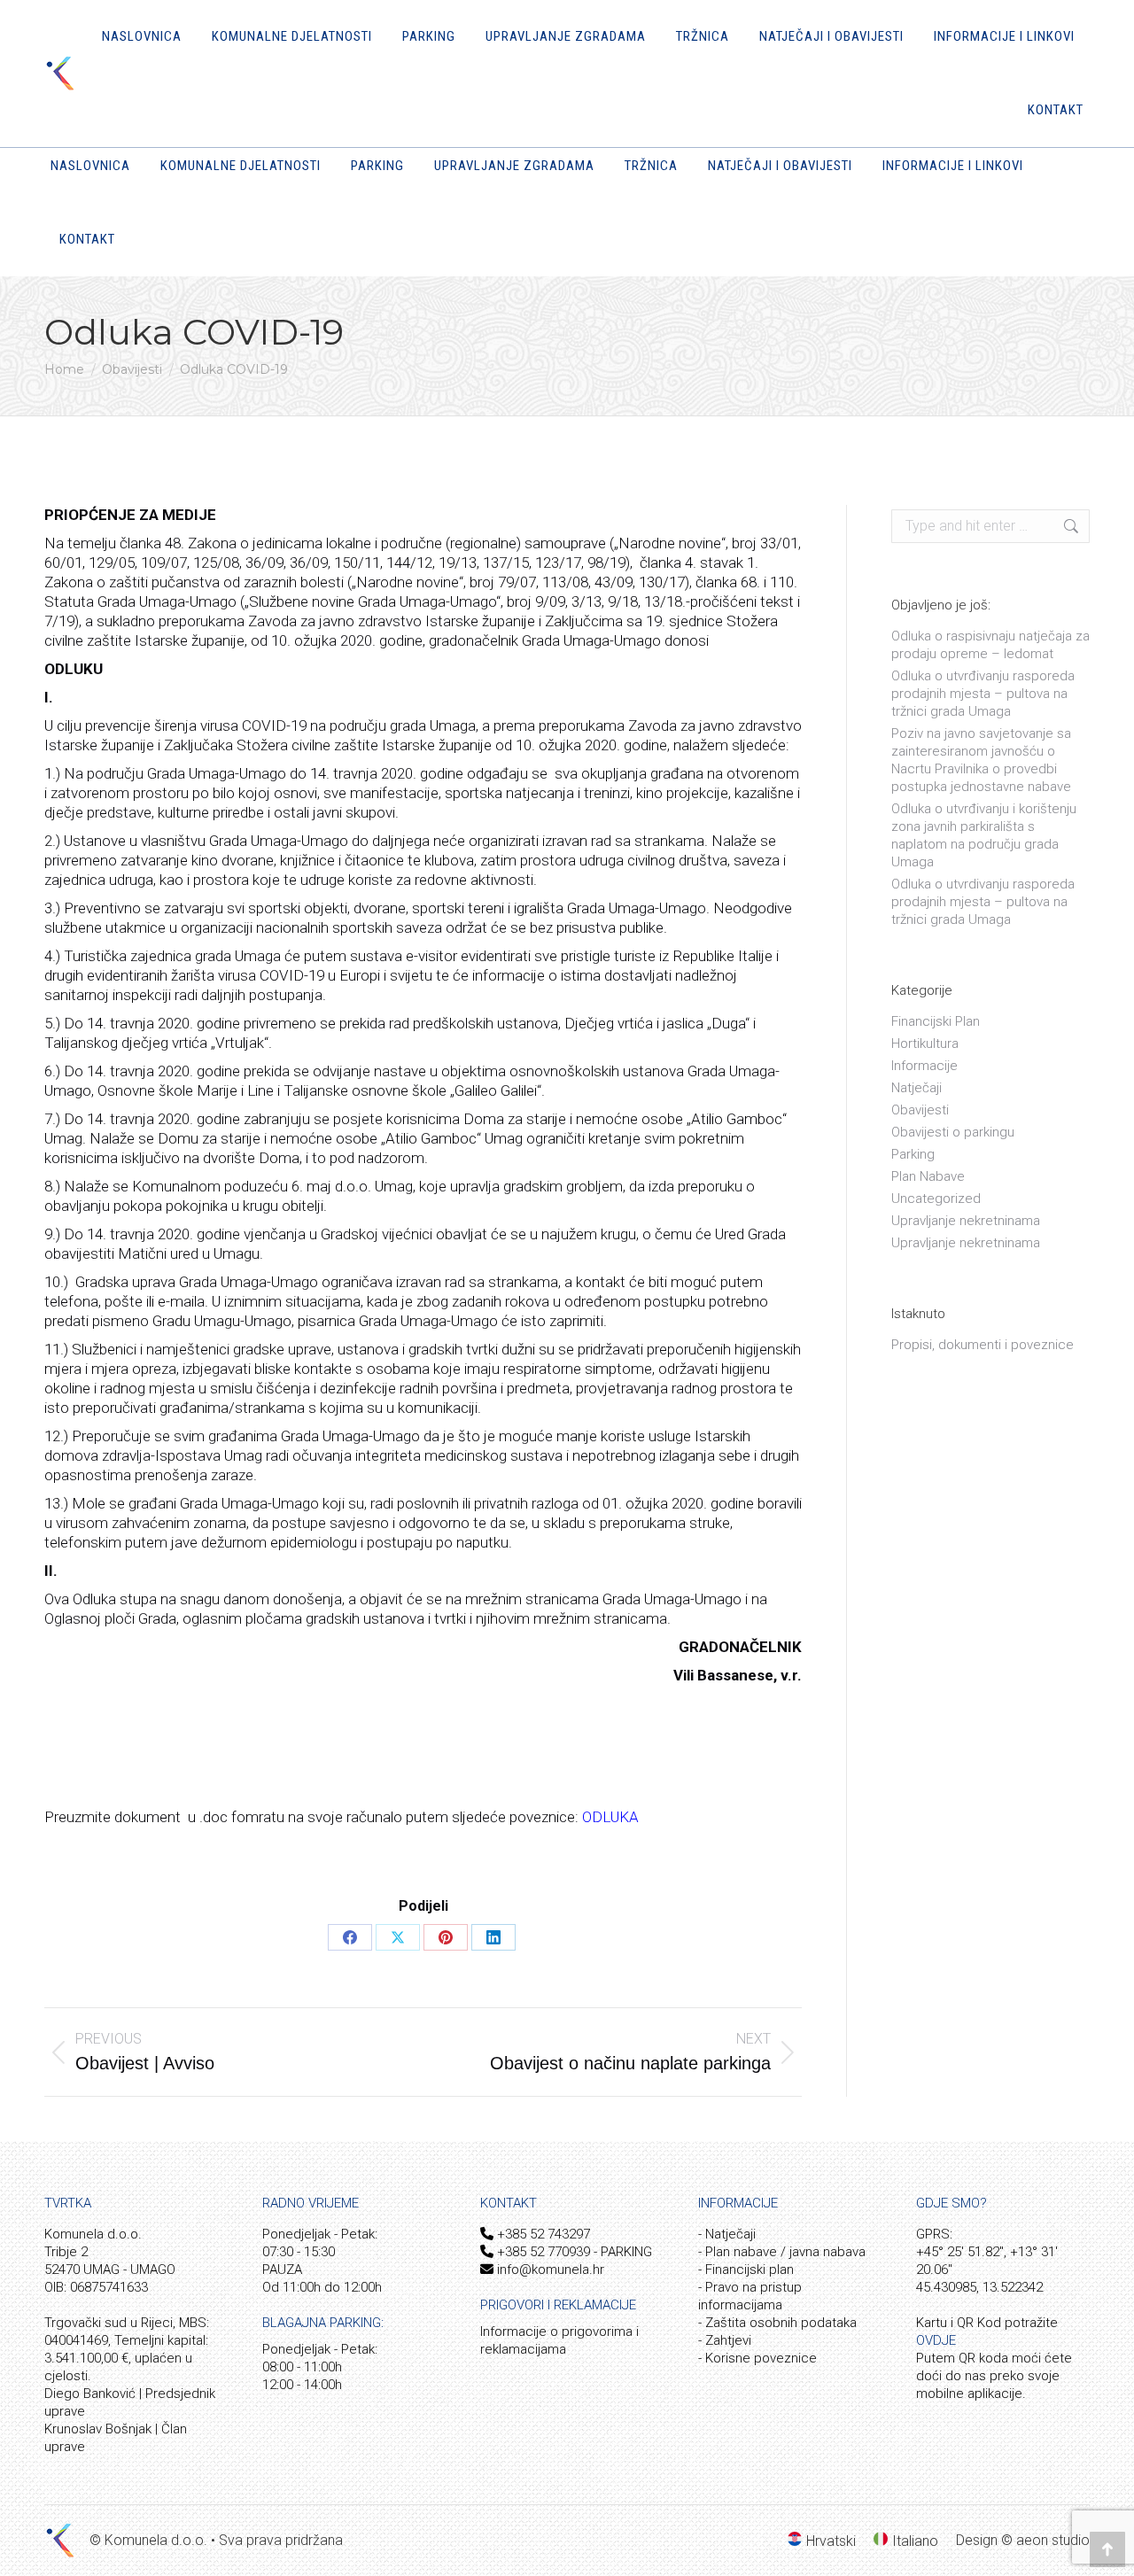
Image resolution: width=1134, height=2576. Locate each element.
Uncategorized (936, 1199)
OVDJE (936, 2340)
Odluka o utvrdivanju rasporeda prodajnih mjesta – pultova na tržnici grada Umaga (983, 902)
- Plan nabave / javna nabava (782, 2252)
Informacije (924, 1066)
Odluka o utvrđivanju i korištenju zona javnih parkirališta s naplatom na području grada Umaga (984, 835)
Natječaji (917, 1088)
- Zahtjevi (725, 2340)
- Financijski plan (746, 2270)
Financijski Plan (936, 1021)
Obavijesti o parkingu (953, 1132)
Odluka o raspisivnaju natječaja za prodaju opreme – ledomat (990, 645)
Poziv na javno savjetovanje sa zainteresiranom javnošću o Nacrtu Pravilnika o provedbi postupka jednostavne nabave (981, 760)
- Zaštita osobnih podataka (777, 2323)
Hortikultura (925, 1044)
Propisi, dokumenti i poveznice (983, 1345)
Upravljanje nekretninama (966, 1221)
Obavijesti (920, 1110)
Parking (913, 1154)
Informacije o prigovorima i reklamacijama (559, 2340)
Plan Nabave (928, 1176)
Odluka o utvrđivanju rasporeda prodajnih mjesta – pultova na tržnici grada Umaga (983, 694)
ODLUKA (610, 1817)
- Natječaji (727, 2234)
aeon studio (1053, 2540)
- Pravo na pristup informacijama (750, 2296)
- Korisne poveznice (757, 2358)
